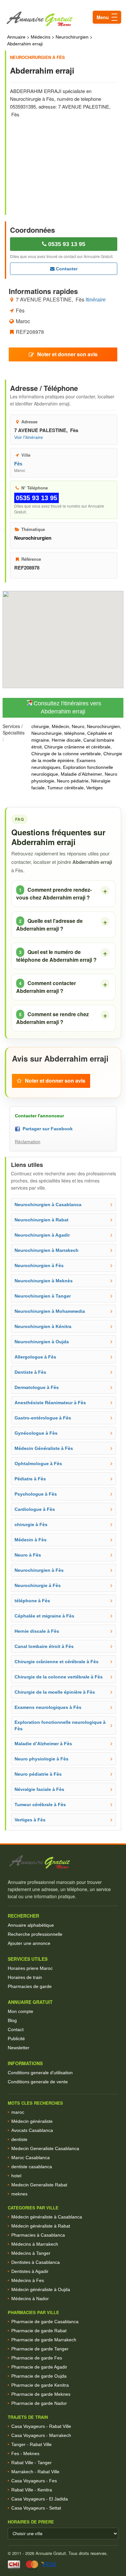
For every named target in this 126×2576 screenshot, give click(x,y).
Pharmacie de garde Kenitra (40, 2385)
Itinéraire (96, 300)
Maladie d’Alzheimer (81, 774)
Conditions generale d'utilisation (40, 2073)
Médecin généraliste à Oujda (41, 2289)
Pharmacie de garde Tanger (40, 2349)
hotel (16, 2176)
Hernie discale (66, 740)
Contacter (66, 269)
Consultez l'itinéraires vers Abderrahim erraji (67, 708)
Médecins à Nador (30, 2299)
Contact (16, 2029)
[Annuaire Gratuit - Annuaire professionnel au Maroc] (63, 1862)
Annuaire (16, 37)
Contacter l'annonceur (39, 1116)
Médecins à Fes (28, 2280)
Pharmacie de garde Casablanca (45, 2322)
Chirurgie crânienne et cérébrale (77, 747)
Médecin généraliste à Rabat (41, 2226)
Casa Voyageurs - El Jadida (40, 2499)
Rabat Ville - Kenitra (32, 2490)
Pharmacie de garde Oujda (39, 2376)
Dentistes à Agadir (30, 2271)
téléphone (74, 733)
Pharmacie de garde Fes (37, 2358)
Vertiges (94, 788)
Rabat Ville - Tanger (31, 2463)
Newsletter (19, 2048)
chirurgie (40, 726)
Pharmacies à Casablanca (38, 2235)
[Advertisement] (64, 162)
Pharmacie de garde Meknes (41, 2394)
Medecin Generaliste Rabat (39, 2185)
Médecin (60, 726)
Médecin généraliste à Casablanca (47, 2217)
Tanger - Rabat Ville (31, 2444)
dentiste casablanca (32, 2167)
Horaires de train (25, 1977)
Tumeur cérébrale (65, 788)
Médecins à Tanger (31, 2253)
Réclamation (28, 1142)
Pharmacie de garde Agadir (39, 2367)
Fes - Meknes (25, 2453)
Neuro (78, 726)
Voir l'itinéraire (29, 437)
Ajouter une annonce (29, 1943)
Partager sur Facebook (46, 1129)
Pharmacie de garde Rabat (39, 2331)
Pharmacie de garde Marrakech (44, 2340)
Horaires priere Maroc (30, 1968)
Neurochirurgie (47, 733)
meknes (19, 2194)
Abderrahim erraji (25, 44)
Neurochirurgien (72, 37)
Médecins (41, 37)
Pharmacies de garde (30, 1986)
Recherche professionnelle (35, 1934)
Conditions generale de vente (38, 2082)
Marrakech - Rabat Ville (35, 2472)
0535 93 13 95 (66, 244)
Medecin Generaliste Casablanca (45, 2148)
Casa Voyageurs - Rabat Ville (41, 2426)
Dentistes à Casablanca (36, 2262)
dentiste (19, 2139)
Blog (12, 2020)
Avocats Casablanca (32, 2130)
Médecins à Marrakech (35, 2244)
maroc (18, 2112)
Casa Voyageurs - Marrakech (41, 2435)
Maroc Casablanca (31, 2158)
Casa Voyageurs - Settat (36, 2508)
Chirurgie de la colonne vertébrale (66, 754)
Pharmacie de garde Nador (39, 2403)
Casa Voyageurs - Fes (34, 2481)
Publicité (16, 2039)
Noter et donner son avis (67, 354)
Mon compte (21, 2011)
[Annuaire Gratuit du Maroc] (63, 19)
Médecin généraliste (32, 2121)
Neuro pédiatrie (73, 781)
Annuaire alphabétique (31, 1925)
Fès (18, 464)
